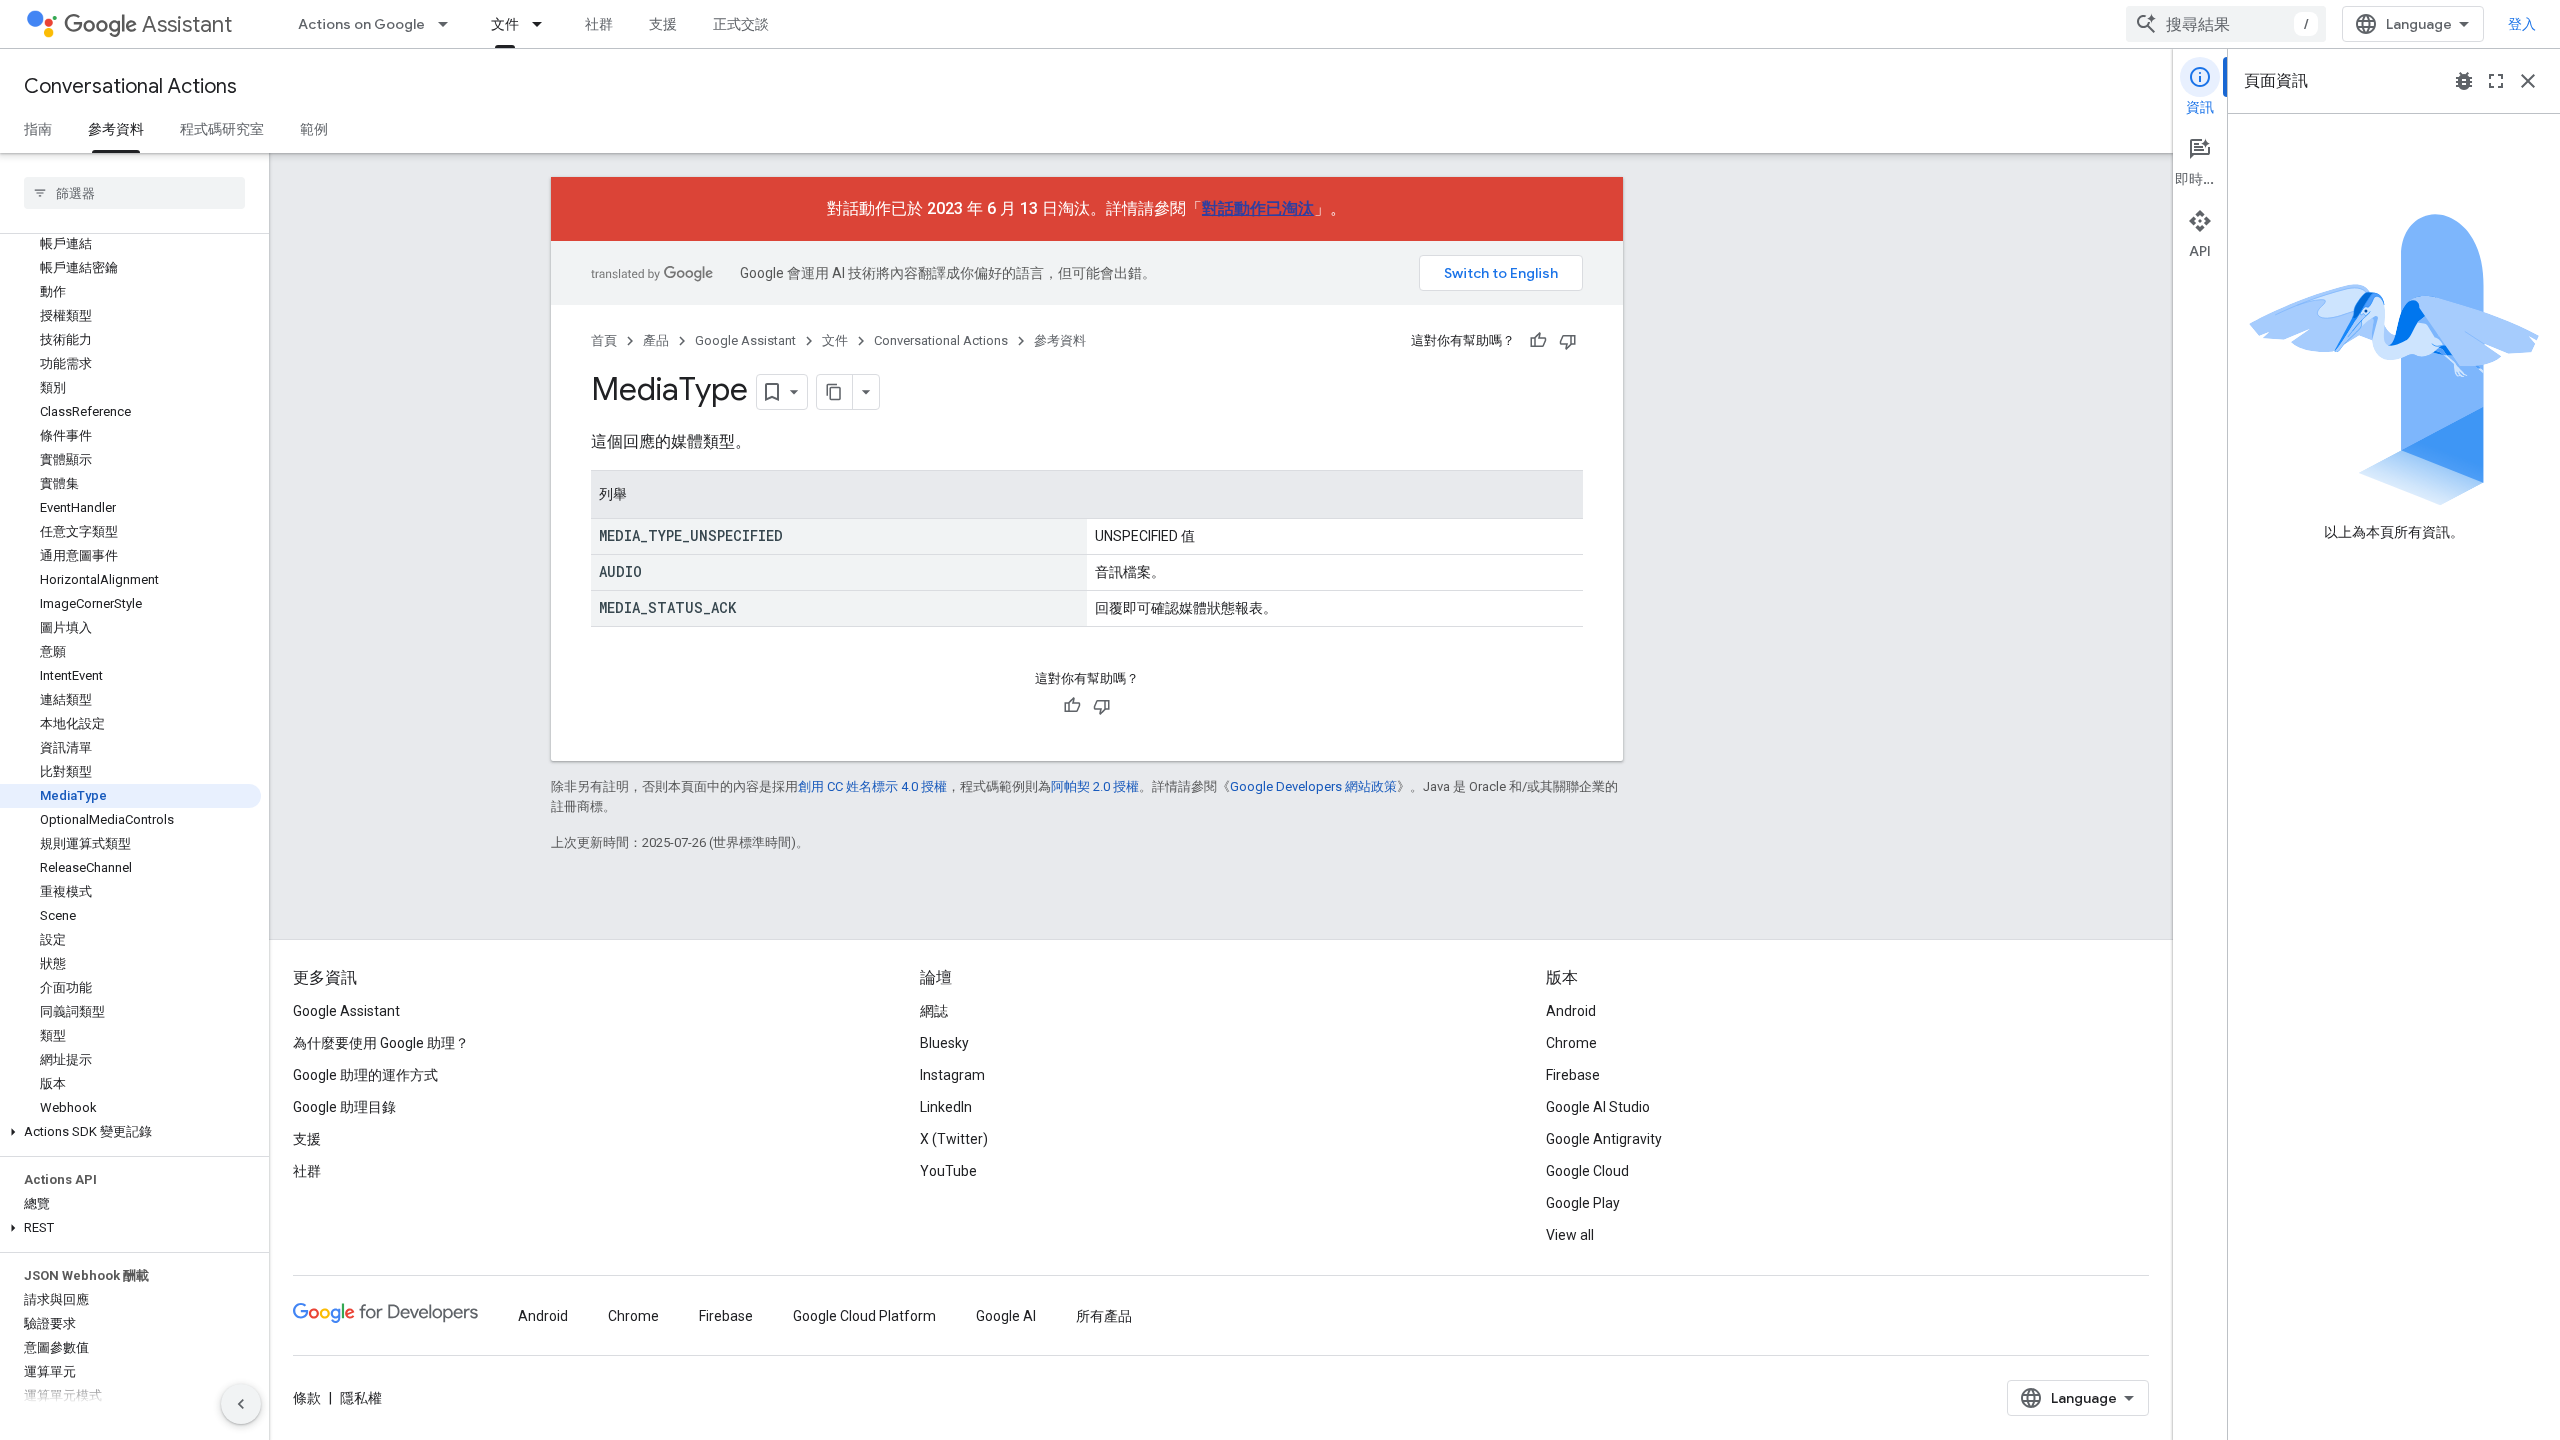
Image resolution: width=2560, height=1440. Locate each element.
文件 (505, 24)
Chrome (1571, 1043)
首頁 (604, 340)
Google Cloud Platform (864, 1316)
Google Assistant (745, 340)
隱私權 (361, 1398)
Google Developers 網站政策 (1313, 786)
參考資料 (116, 129)
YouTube (948, 1171)
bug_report (2464, 81)
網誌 (934, 1011)
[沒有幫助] (1568, 341)
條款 (307, 1398)
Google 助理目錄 (344, 1107)
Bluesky (944, 1043)
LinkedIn (946, 1107)
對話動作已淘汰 (1258, 208)
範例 (314, 129)
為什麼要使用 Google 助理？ (381, 1043)
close (2528, 81)
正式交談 (741, 24)
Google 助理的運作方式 (365, 1075)
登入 (2522, 24)
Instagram (952, 1075)
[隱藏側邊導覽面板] (241, 1404)
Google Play (1583, 1203)
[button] (130, 1132)
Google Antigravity (1604, 1139)
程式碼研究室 (222, 129)
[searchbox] (134, 193)
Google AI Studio (1598, 1107)
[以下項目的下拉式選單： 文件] (543, 24)
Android (1571, 1011)
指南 (38, 129)
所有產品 (1104, 1316)
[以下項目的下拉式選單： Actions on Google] (449, 24)
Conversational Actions (130, 86)
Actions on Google (361, 24)
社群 (599, 24)
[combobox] (2226, 24)
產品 (656, 340)
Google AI (1006, 1316)
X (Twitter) (954, 1139)
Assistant (187, 24)
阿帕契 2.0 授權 (1095, 786)
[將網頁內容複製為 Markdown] (835, 392)
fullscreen (2496, 81)
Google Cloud (1587, 1171)
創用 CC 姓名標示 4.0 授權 (872, 786)
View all (1570, 1235)
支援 (663, 24)
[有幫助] (1538, 341)
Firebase (1573, 1075)
